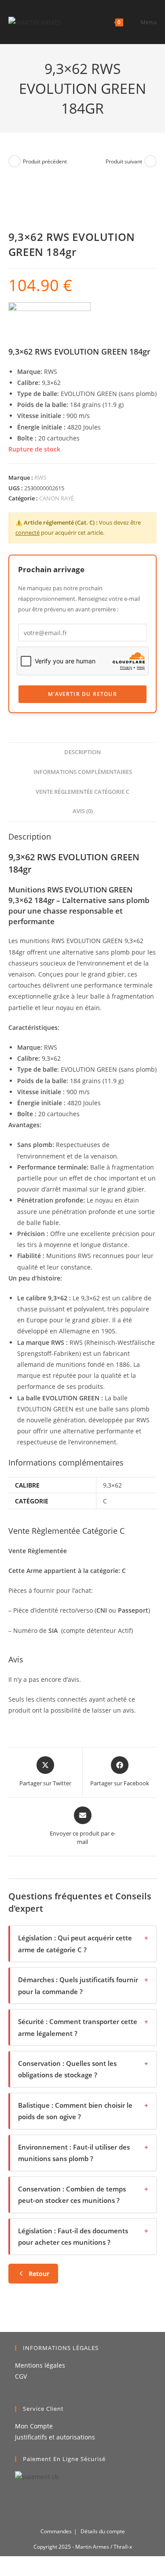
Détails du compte (103, 2531)
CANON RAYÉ (57, 498)
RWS (40, 477)
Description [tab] (82, 752)
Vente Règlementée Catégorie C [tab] (82, 792)
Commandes (56, 2531)
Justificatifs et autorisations (55, 2437)
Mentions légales (40, 2365)
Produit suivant (124, 161)
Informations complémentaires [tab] (83, 772)
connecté (27, 533)
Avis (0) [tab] (83, 811)
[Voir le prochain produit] (150, 161)
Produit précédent (45, 161)
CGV (21, 2376)
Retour (39, 2274)
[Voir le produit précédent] (15, 161)
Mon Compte (34, 2426)
